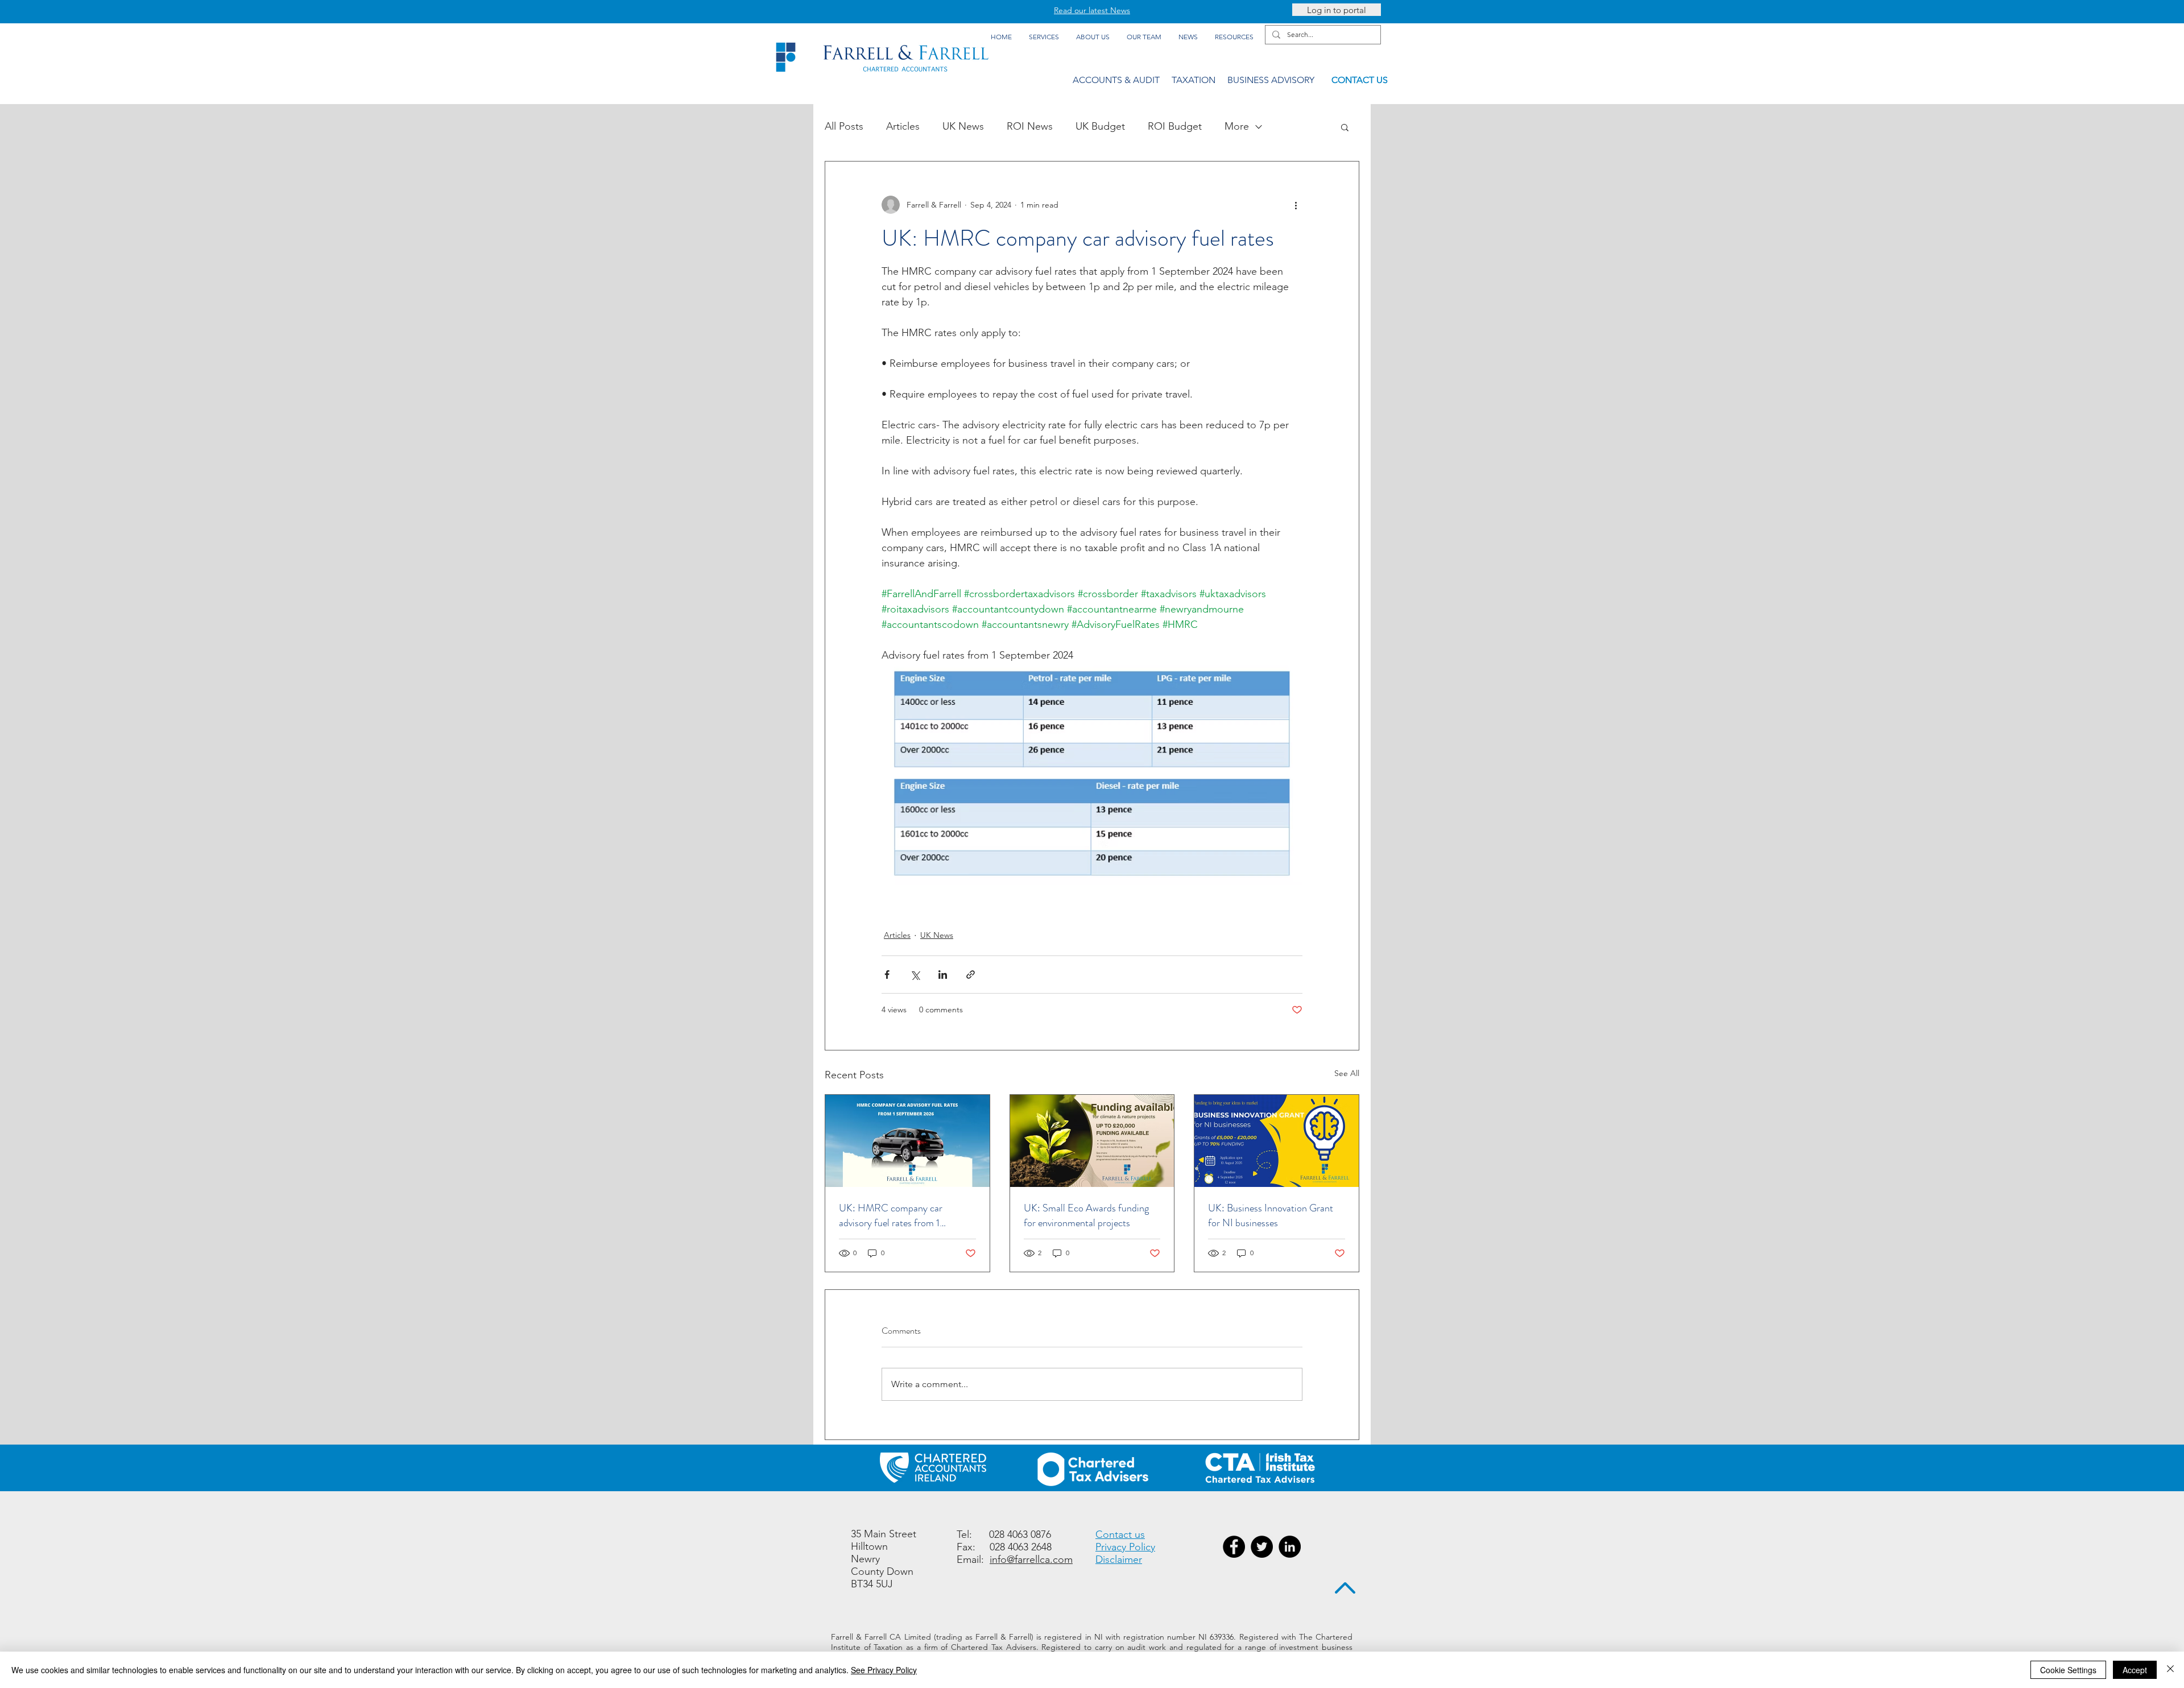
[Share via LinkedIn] (943, 975)
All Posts (844, 126)
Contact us (1120, 1534)
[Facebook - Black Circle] (1234, 1547)
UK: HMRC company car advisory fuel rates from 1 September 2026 (891, 1215)
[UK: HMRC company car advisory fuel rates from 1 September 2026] (907, 1141)
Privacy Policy (1125, 1547)
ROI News (1030, 126)
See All (1347, 1073)
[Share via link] (971, 975)
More (1237, 126)
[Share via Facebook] (887, 975)
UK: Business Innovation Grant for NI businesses (1271, 1215)
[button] (1345, 127)
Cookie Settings (2068, 1670)
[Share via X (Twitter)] (915, 975)
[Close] (2170, 1670)
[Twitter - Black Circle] (1262, 1547)
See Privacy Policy (884, 1670)
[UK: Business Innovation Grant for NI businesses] (1277, 1141)
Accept (2135, 1670)
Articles (903, 126)
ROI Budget (1175, 126)
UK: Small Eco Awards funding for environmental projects (1086, 1215)
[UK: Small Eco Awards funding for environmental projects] (1092, 1141)
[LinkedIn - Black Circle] (1290, 1547)
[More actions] (1296, 205)
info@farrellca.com (1031, 1559)
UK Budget (1100, 126)
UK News (963, 126)
